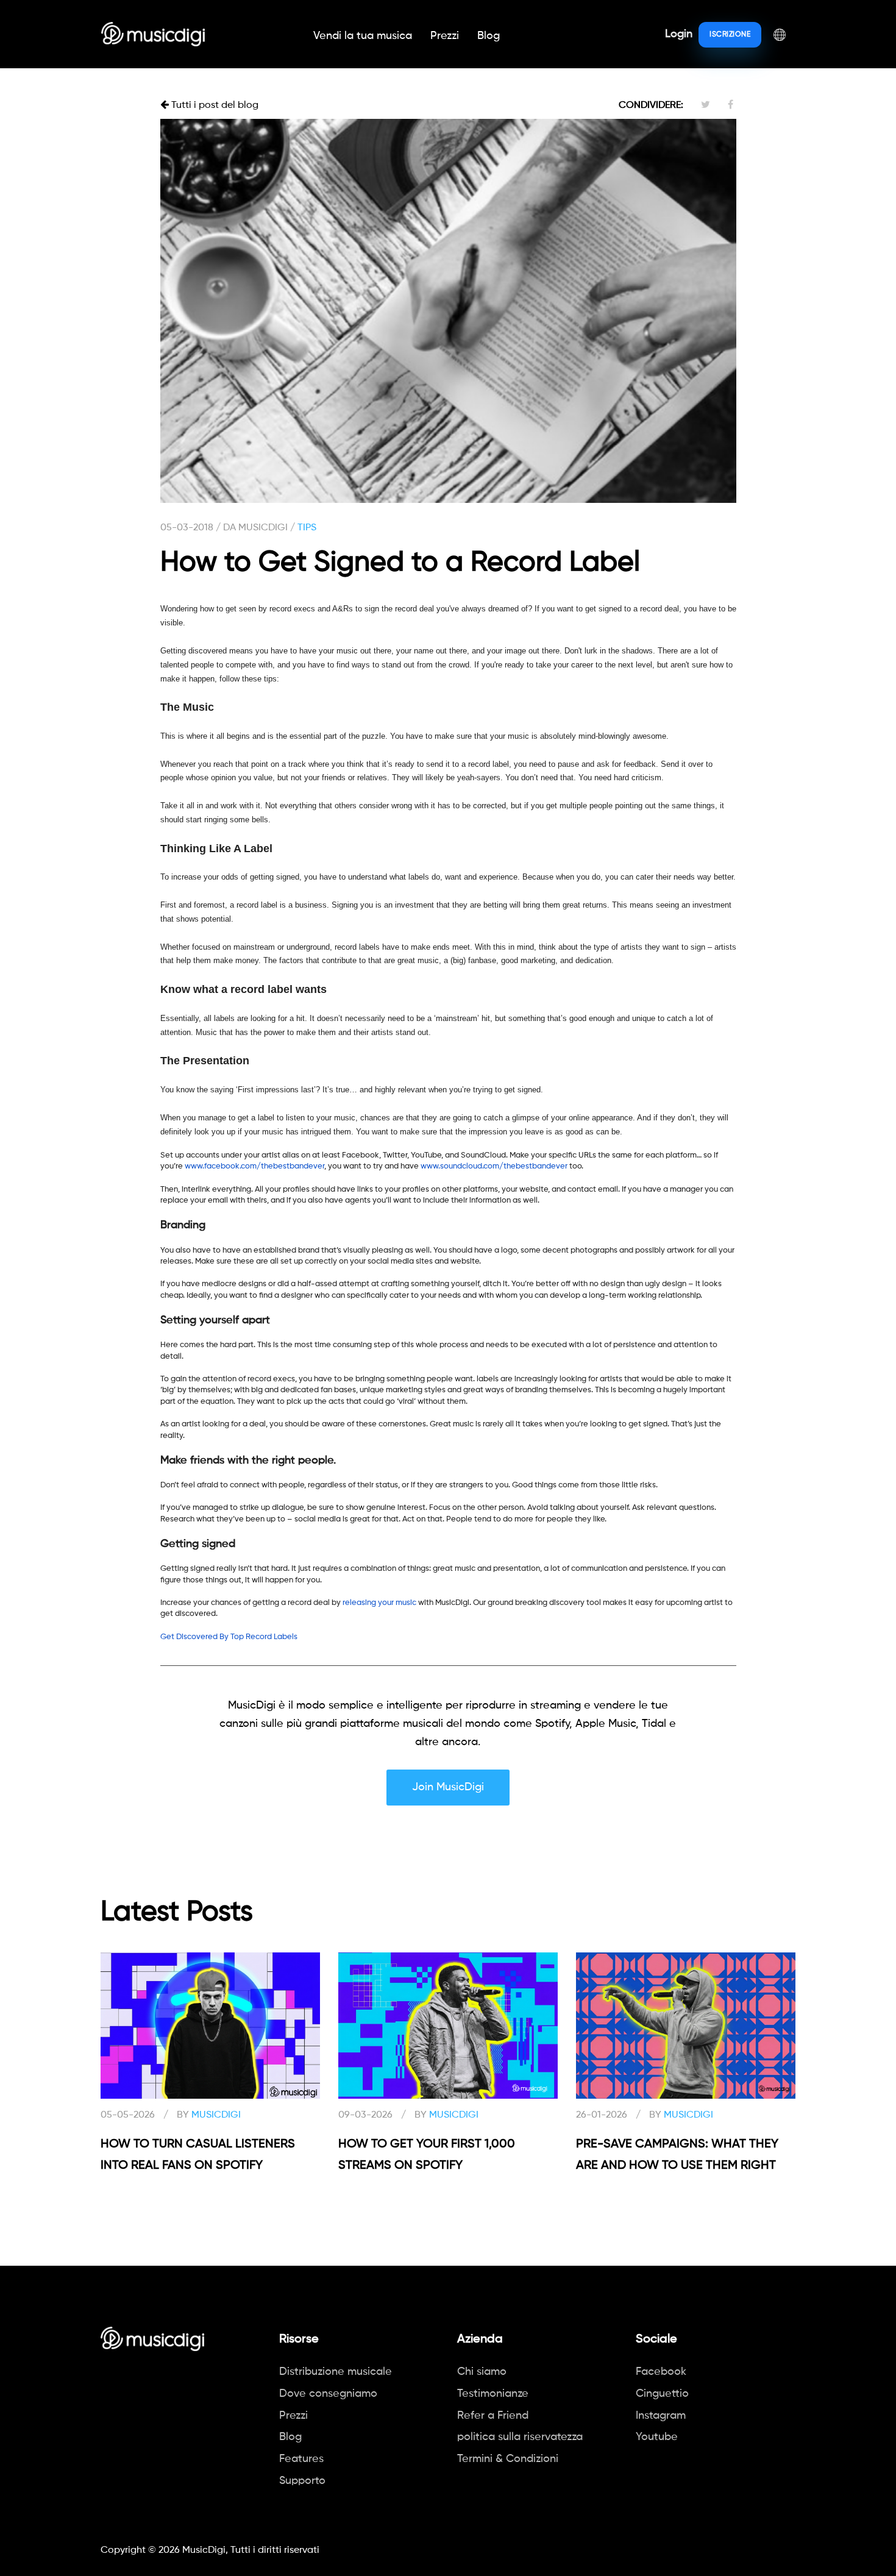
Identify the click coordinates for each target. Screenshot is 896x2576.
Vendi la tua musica (363, 36)
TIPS (307, 528)
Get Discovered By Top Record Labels (229, 1637)
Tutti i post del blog (214, 105)
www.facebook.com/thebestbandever (254, 1166)
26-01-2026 (602, 2115)
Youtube (657, 2437)
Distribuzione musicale (336, 2372)
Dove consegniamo (328, 2394)
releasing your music (379, 1603)
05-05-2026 (128, 2115)
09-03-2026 (365, 2115)
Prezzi (445, 36)
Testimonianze (493, 2394)
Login (679, 34)
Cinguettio (662, 2394)
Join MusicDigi (448, 1787)
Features (301, 2459)
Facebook (661, 2372)
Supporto (302, 2481)
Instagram (661, 2416)
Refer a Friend (493, 2416)
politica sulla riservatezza (520, 2437)
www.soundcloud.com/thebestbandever (494, 1166)
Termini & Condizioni (508, 2459)
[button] (780, 34)
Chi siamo (482, 2372)
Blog (489, 36)
